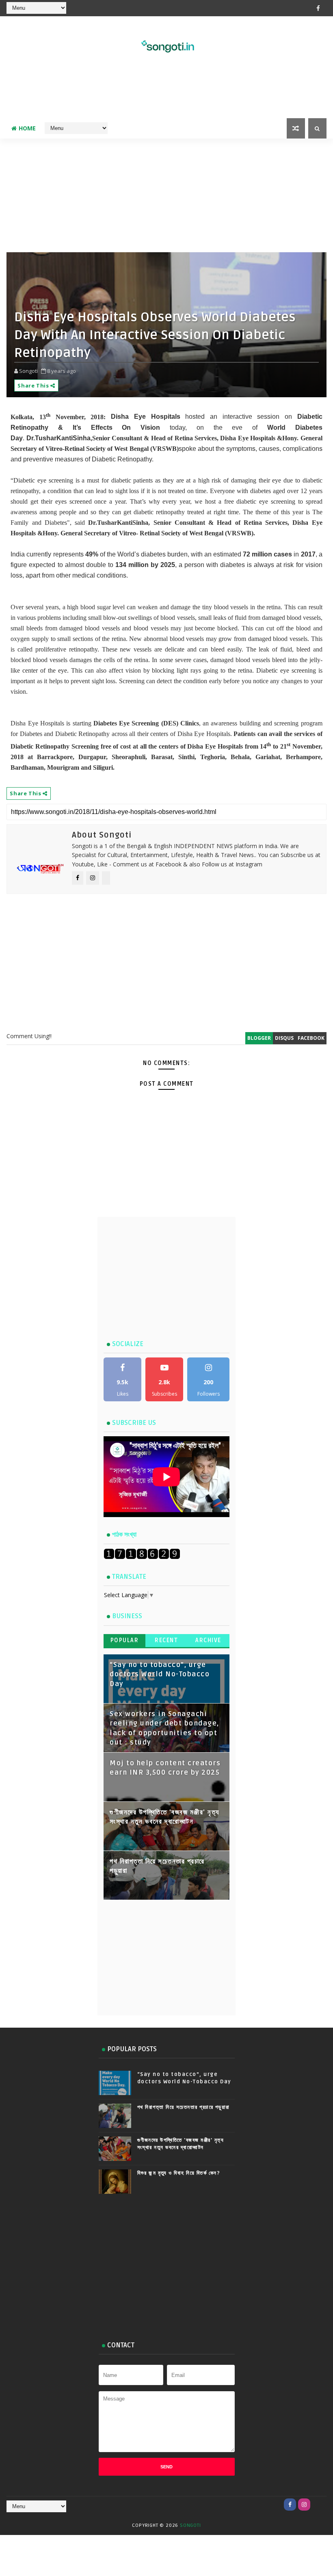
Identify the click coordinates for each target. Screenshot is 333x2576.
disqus (284, 1038)
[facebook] (318, 8)
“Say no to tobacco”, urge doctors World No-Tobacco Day (160, 1674)
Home (27, 128)
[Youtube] (318, 2505)
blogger (259, 1038)
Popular (125, 1640)
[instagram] (304, 2505)
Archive (208, 1640)
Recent (166, 1640)
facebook (311, 1038)
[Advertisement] (166, 92)
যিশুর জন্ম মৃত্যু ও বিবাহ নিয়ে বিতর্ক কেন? (179, 2173)
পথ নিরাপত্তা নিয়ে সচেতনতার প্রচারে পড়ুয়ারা (184, 2107)
